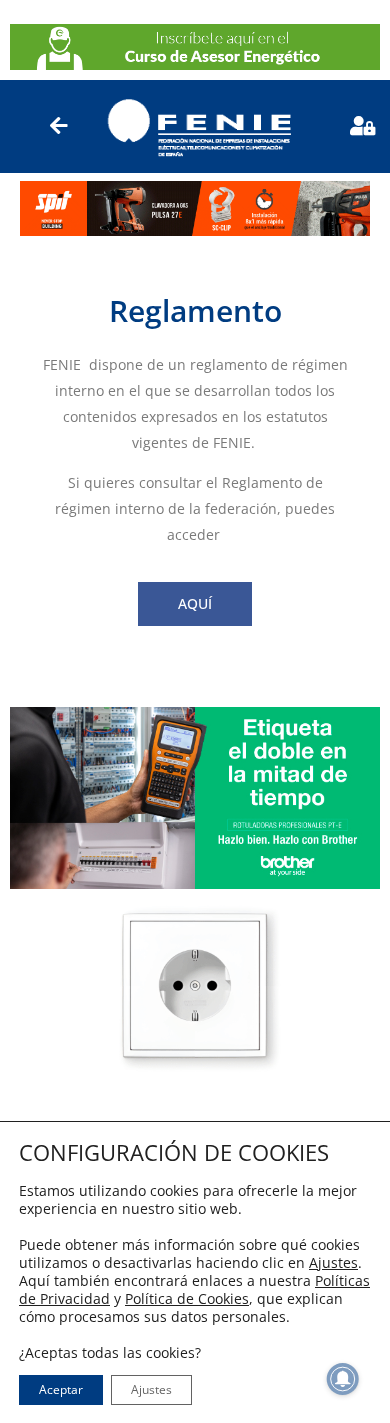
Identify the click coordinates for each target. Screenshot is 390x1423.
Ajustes (333, 1263)
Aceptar (61, 1389)
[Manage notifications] (343, 1379)
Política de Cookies (187, 1298)
